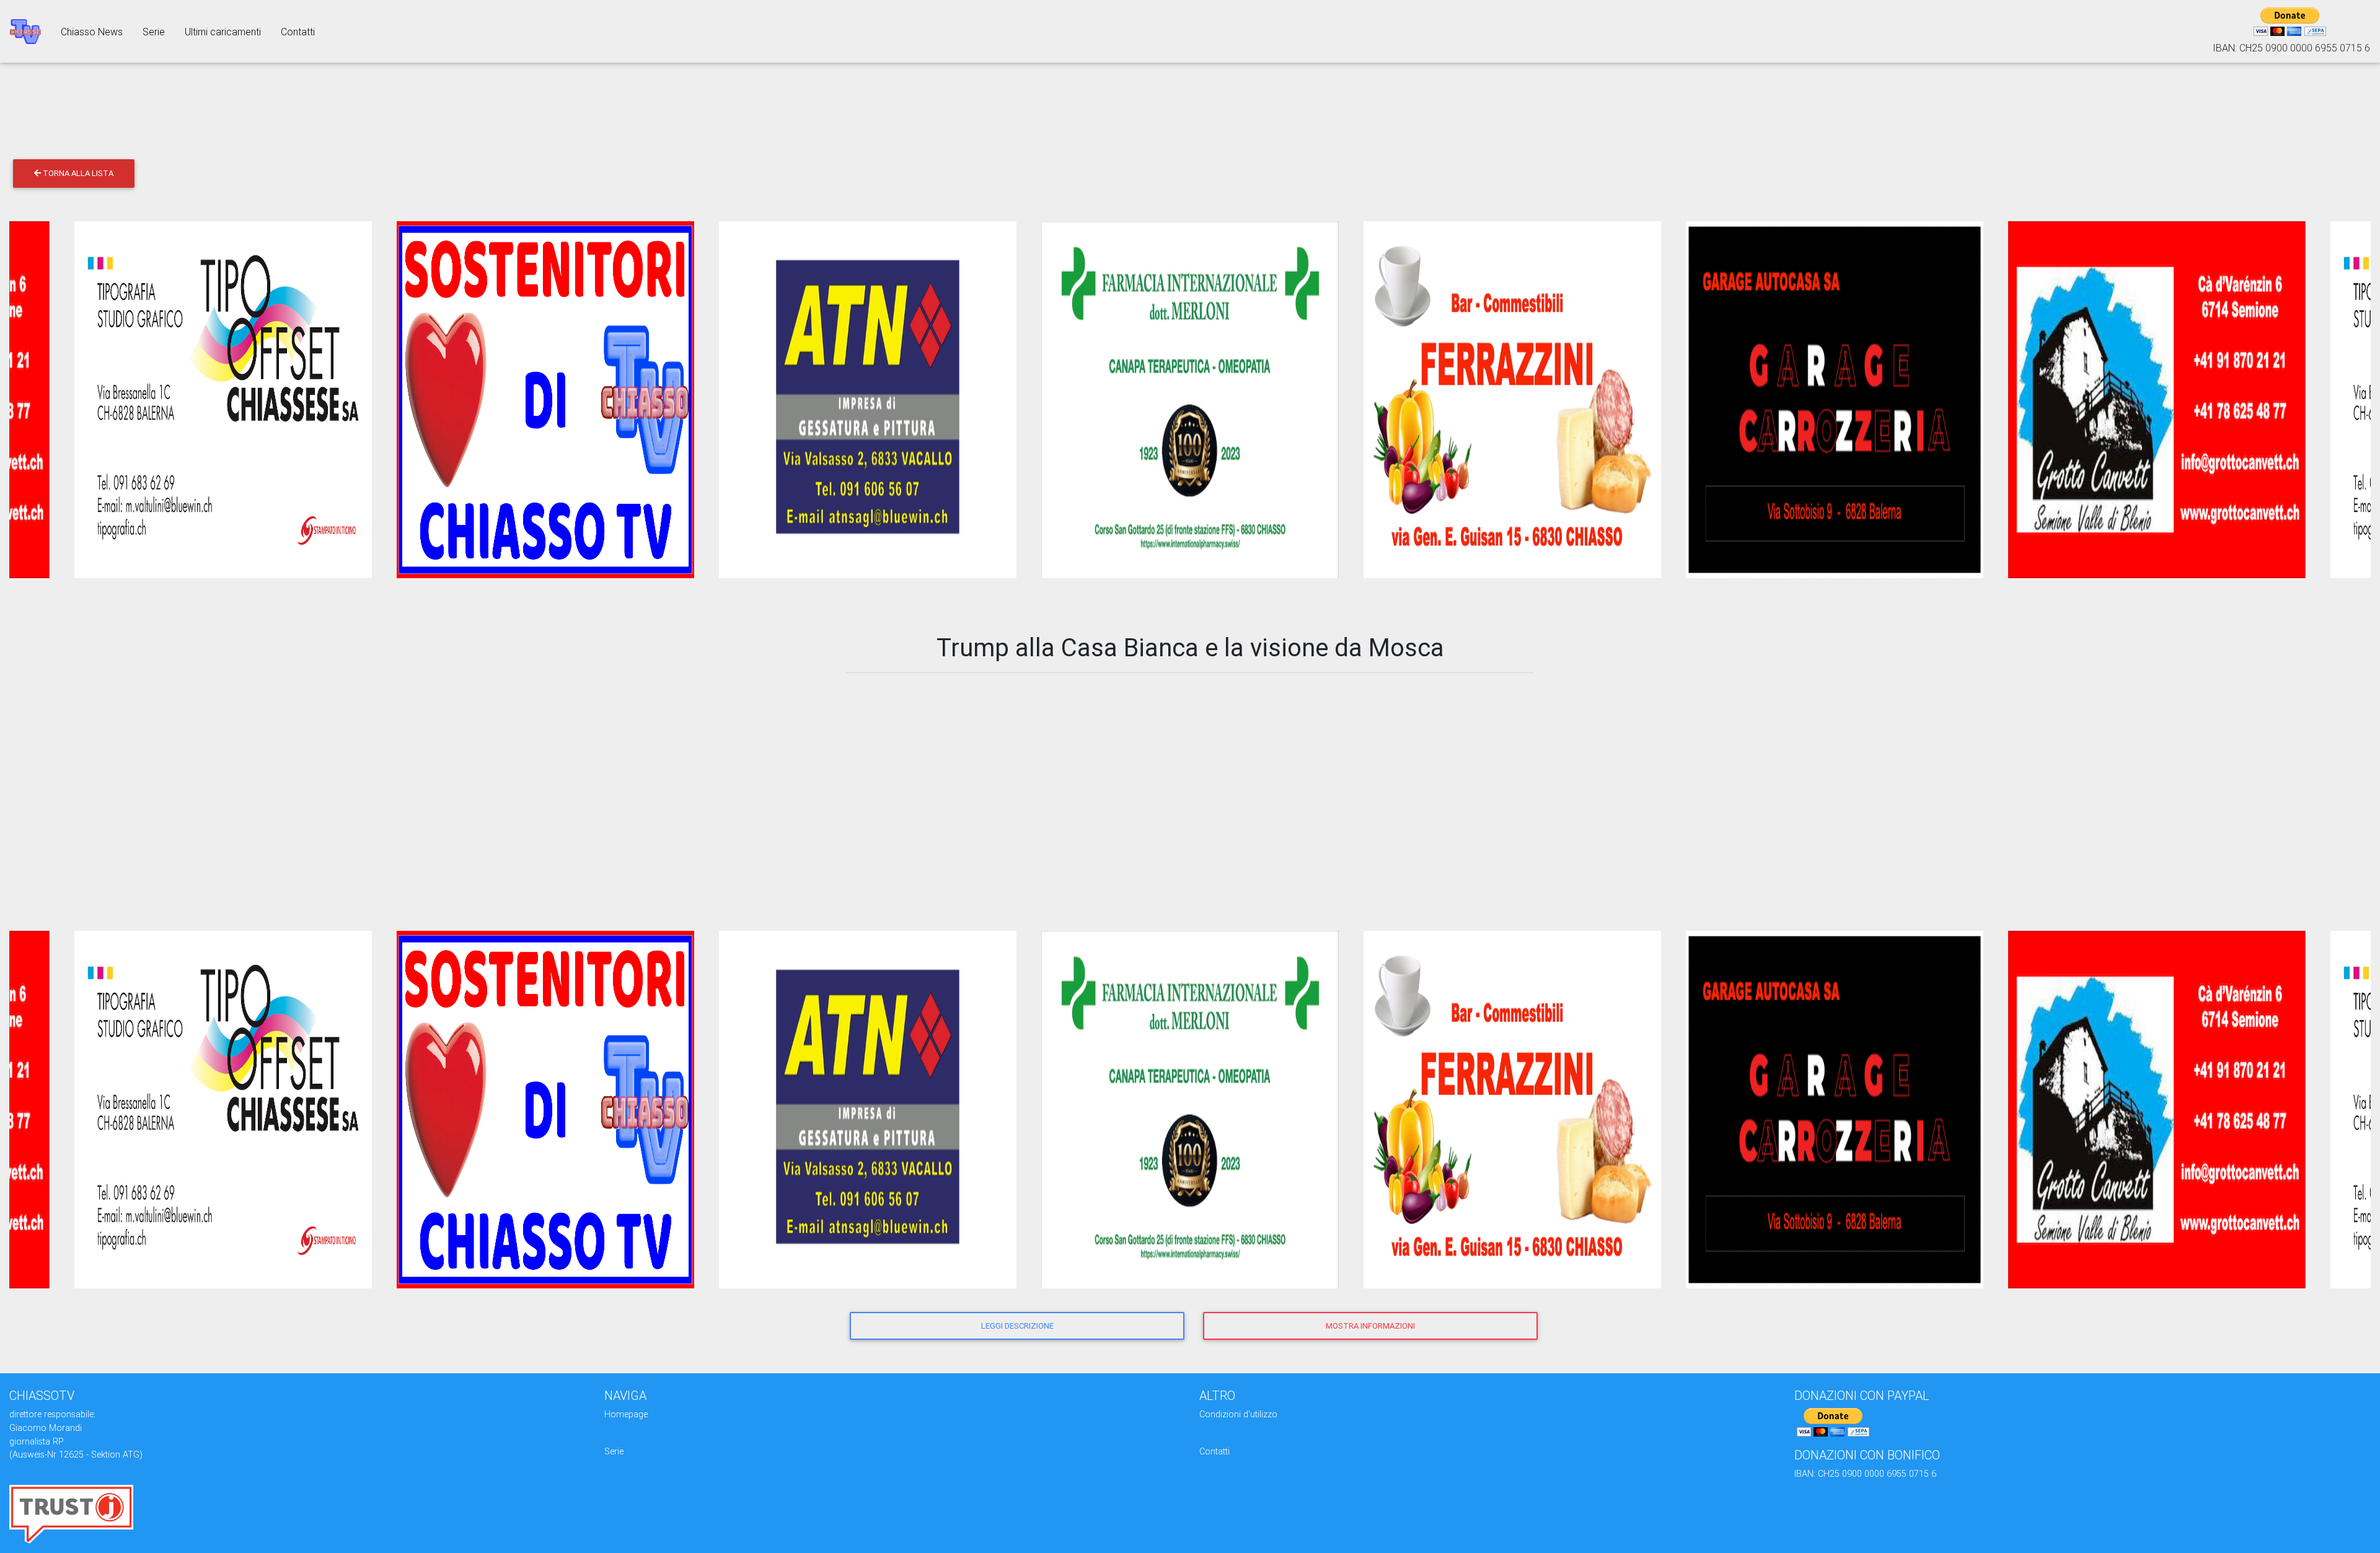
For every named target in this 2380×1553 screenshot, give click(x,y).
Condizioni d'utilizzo (1238, 1414)
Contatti (298, 32)
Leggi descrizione (1017, 1326)
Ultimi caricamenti (223, 32)
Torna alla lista (77, 173)
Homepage (626, 1414)
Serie (154, 32)
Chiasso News (92, 32)
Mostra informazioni (1370, 1326)
